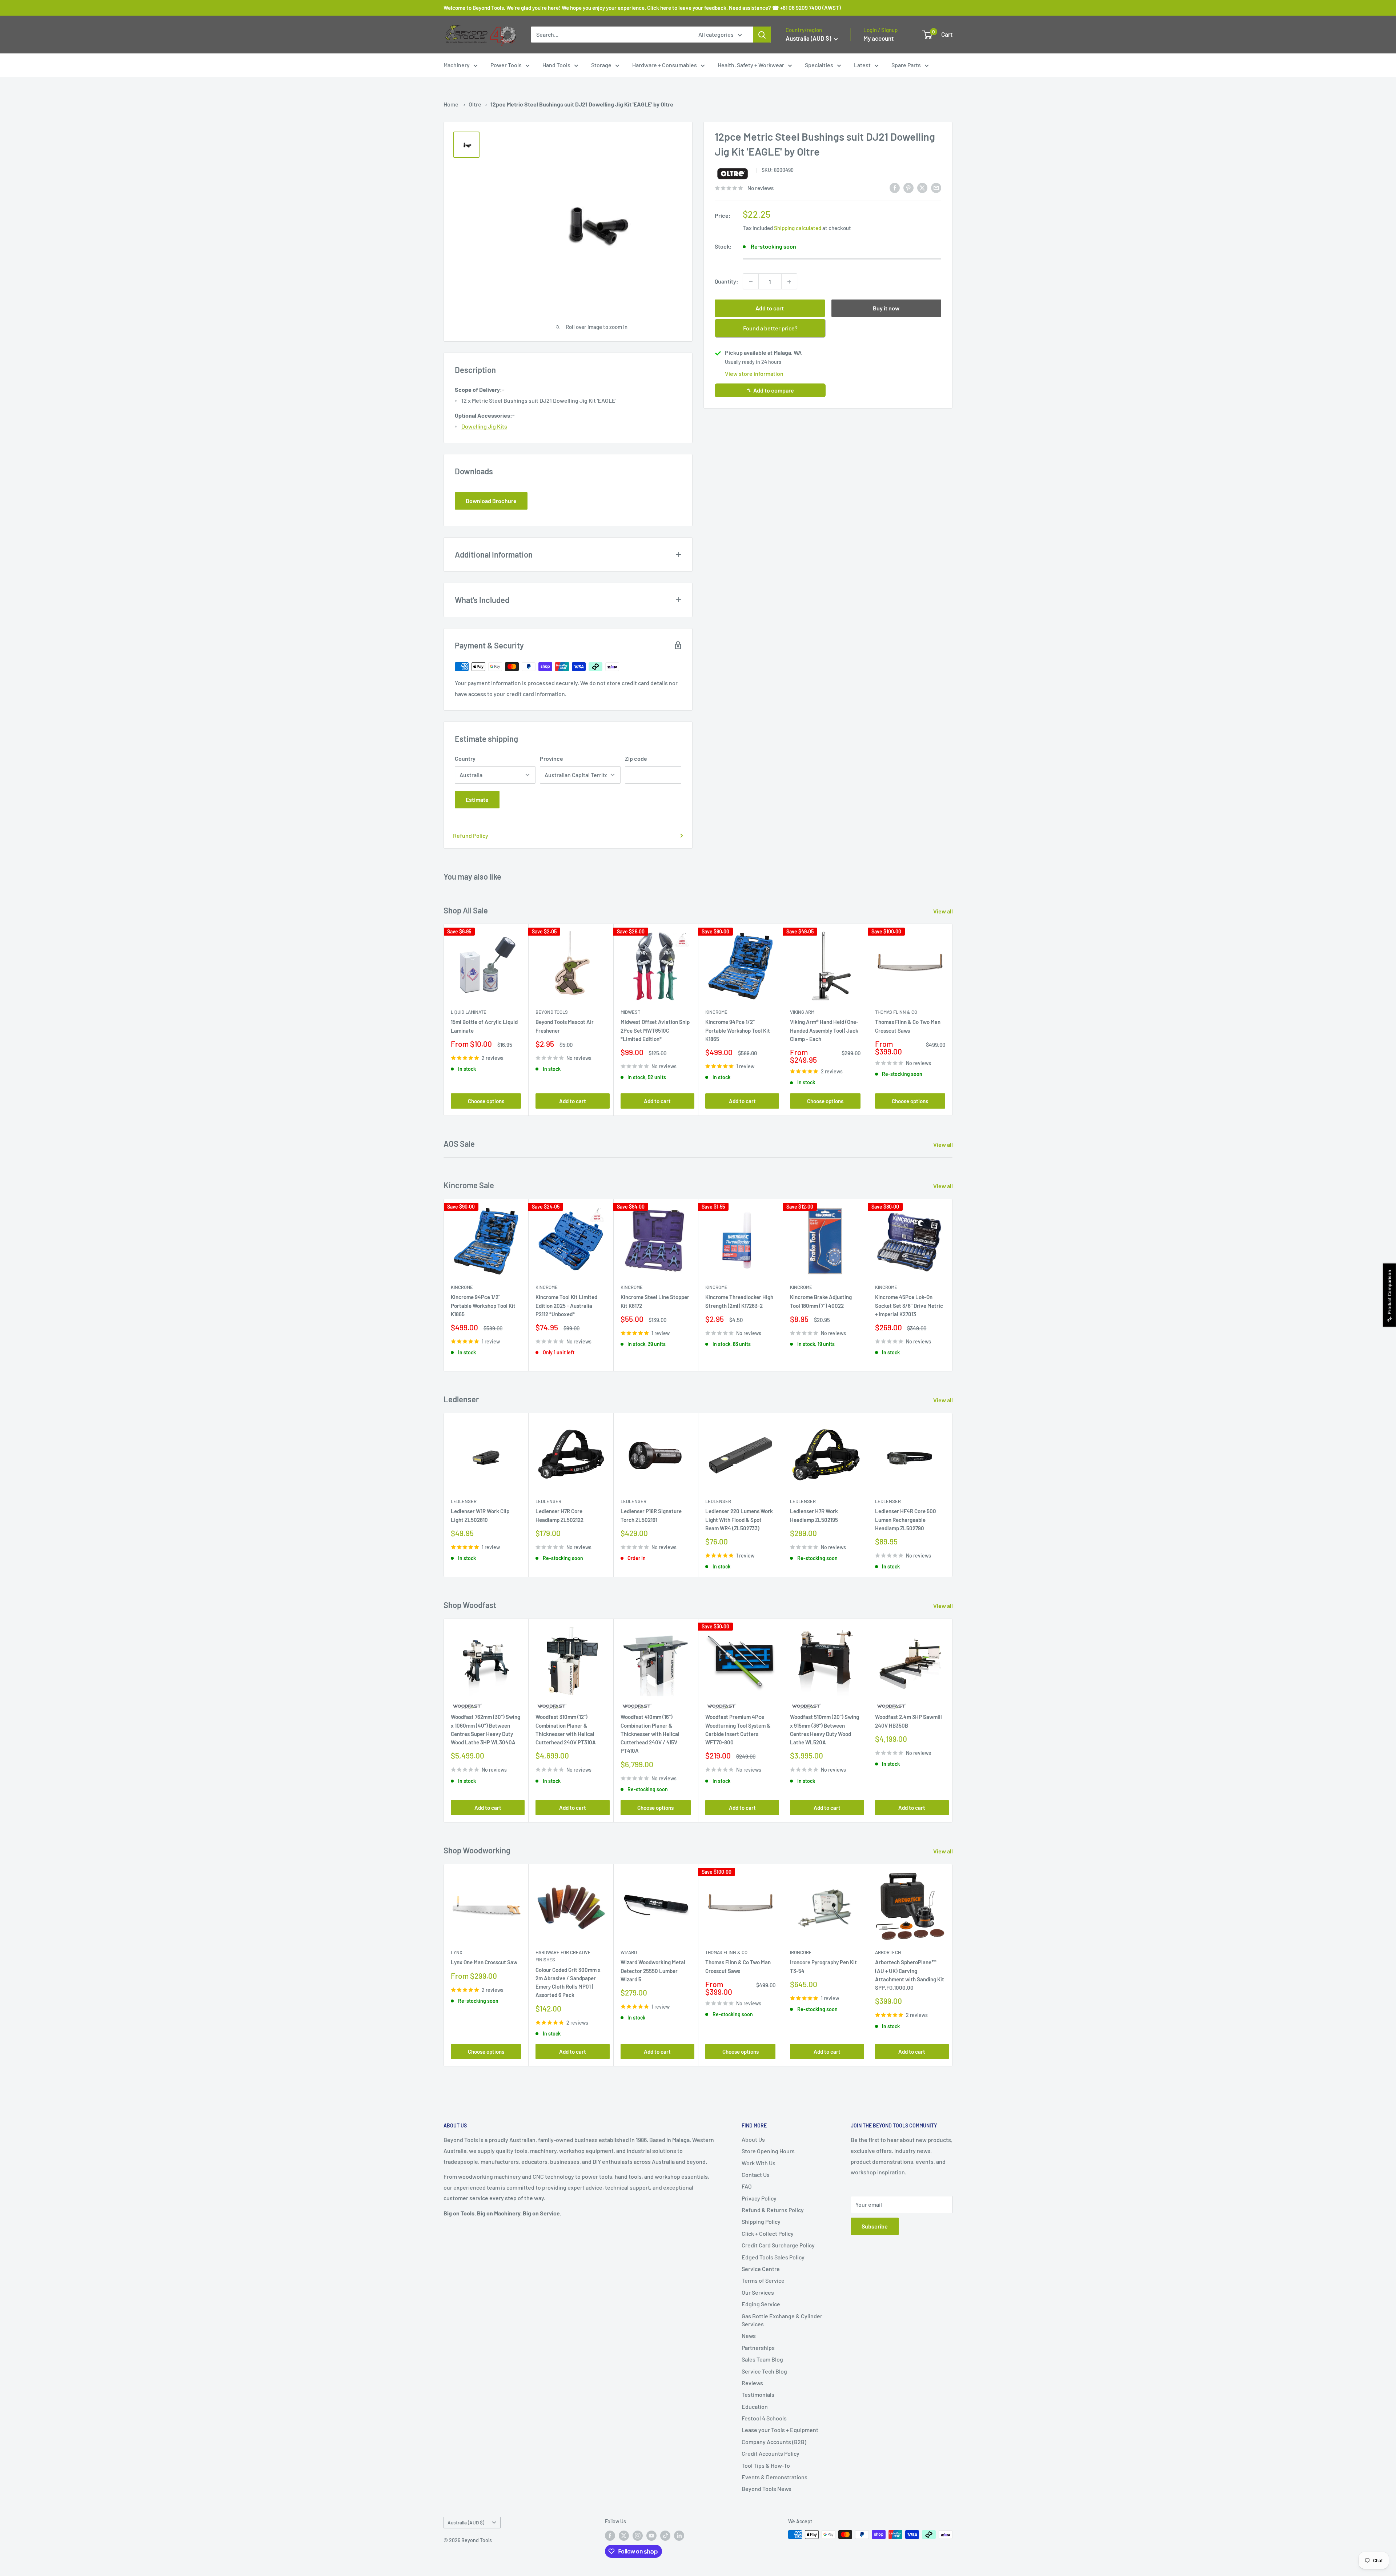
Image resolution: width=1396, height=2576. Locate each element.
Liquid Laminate (469, 1012)
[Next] (953, 1020)
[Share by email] (936, 187)
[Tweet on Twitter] (922, 187)
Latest (862, 65)
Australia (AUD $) (466, 2522)
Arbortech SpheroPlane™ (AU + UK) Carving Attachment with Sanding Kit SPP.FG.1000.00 (910, 1975)
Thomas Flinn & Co (896, 1012)
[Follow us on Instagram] (638, 2535)
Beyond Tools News (767, 2489)
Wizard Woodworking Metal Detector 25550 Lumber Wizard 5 (653, 1971)
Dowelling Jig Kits (484, 426)
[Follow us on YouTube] (651, 2535)
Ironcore (801, 1952)
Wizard (629, 1952)
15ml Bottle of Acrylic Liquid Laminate (484, 1026)
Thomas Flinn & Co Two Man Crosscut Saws (908, 1026)
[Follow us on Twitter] (624, 2535)
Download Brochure (491, 501)
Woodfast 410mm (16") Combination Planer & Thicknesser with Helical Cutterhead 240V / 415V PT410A (650, 1734)
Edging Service (761, 2304)
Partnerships (758, 2348)
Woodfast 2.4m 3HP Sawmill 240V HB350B (908, 1721)
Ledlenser (464, 1501)
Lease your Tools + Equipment (780, 2430)
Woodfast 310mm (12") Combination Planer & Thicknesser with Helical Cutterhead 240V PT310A (566, 1730)
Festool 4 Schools (764, 2418)
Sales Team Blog (762, 2359)
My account (878, 38)
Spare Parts (906, 65)
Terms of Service (763, 2280)
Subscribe (875, 2226)
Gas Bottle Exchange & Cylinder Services (782, 2320)
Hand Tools (556, 65)
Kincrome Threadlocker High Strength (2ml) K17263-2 (739, 1301)
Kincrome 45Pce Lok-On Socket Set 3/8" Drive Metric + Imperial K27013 (909, 1305)
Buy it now (886, 308)
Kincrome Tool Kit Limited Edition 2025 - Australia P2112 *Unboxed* (566, 1305)
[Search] (762, 35)
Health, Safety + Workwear (751, 65)
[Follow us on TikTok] (665, 2535)
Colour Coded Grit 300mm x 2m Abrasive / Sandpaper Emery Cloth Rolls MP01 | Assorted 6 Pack (568, 1982)
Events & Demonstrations (775, 2477)
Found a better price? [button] (770, 328)
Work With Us (759, 2163)
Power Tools (506, 65)
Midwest (630, 1012)
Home (451, 104)
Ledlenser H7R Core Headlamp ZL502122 (559, 1516)
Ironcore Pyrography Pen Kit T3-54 (823, 1966)
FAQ (747, 2186)
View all (944, 911)
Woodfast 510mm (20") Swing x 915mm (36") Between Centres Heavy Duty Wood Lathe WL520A (825, 1730)
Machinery (457, 65)
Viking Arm (802, 1012)
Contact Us (756, 2175)
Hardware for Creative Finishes (563, 1956)
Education (755, 2406)
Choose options (486, 1101)
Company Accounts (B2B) (774, 2442)
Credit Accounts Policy (771, 2453)
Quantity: (727, 282)
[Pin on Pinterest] (908, 187)
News (749, 2336)
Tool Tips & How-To (766, 2465)
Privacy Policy (759, 2198)
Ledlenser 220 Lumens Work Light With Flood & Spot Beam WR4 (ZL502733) (739, 1520)
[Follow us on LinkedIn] (679, 2535)
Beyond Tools (552, 1012)
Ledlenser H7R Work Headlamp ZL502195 (814, 1516)
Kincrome (716, 1012)
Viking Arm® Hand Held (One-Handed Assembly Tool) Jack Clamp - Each (824, 1031)
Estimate (477, 799)
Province (551, 758)
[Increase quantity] (789, 282)
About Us (753, 2139)
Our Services (758, 2292)
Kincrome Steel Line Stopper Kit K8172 (655, 1301)
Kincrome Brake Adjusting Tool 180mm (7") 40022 (821, 1301)
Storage (601, 65)
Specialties (819, 65)
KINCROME (801, 1287)
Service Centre (761, 2269)
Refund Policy (471, 835)
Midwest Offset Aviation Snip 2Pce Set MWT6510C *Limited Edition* (655, 1031)
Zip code (636, 758)
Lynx (457, 1952)
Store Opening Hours (768, 2151)
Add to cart (770, 308)
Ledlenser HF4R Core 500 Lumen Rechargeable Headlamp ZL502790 (906, 1520)
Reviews (752, 2383)
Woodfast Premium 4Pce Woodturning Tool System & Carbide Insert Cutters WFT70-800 (738, 1730)
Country (465, 758)
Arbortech (888, 1952)
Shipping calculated (798, 228)
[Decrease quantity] (751, 282)
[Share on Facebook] (895, 187)
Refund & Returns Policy (773, 2210)
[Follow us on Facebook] (610, 2535)
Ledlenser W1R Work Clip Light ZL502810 (480, 1516)
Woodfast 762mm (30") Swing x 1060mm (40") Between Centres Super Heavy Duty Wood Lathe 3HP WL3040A (486, 1730)
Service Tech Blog (764, 2371)
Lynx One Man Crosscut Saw (484, 1962)
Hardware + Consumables (665, 65)
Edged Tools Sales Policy (773, 2257)
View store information (754, 374)
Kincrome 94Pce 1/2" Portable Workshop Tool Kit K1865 (738, 1031)
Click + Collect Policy (768, 2233)
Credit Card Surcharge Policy (778, 2245)
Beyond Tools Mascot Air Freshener (565, 1026)
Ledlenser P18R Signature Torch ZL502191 (651, 1516)
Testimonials (758, 2394)
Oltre (475, 104)
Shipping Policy (761, 2221)
